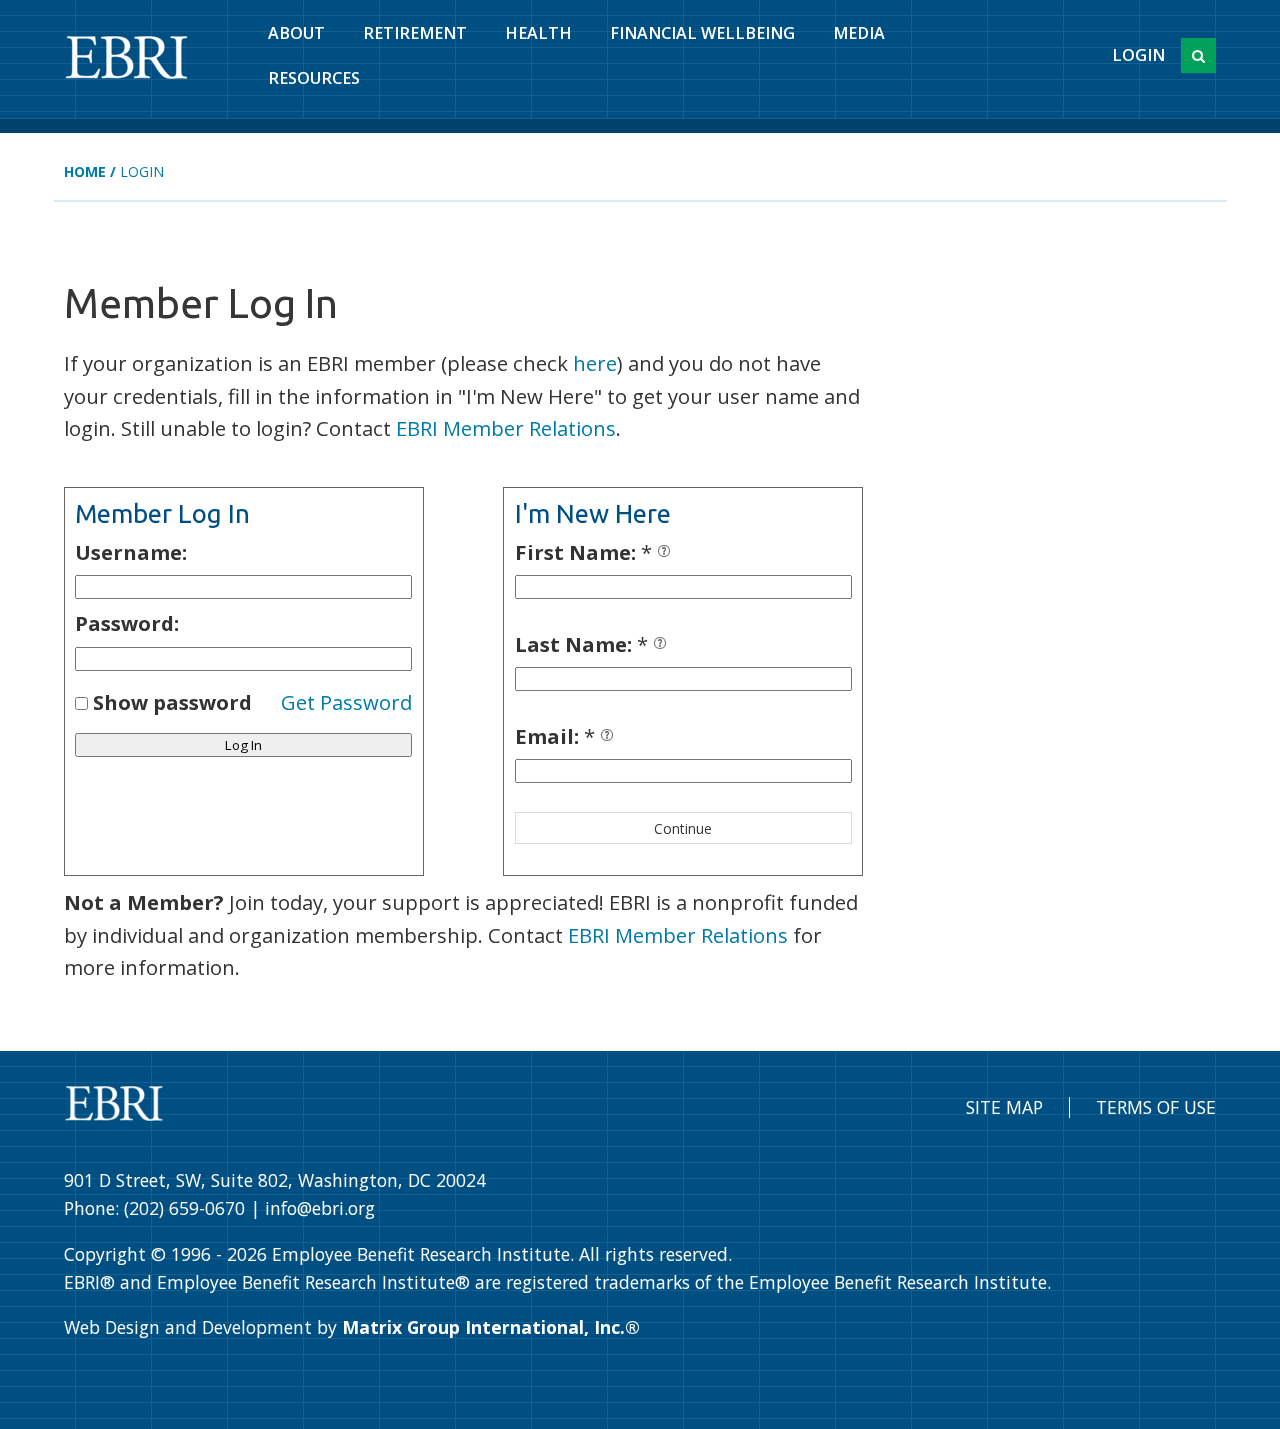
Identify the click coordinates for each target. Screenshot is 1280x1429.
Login (1138, 55)
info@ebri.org (320, 1208)
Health (538, 33)
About (296, 33)
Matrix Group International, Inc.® (491, 1327)
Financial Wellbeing (702, 33)
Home (85, 171)
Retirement (415, 33)
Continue (683, 828)
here (595, 363)
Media (859, 33)
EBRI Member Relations (506, 428)
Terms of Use (1156, 1107)
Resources (314, 78)
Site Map (1004, 1107)
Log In (243, 745)
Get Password (346, 702)
